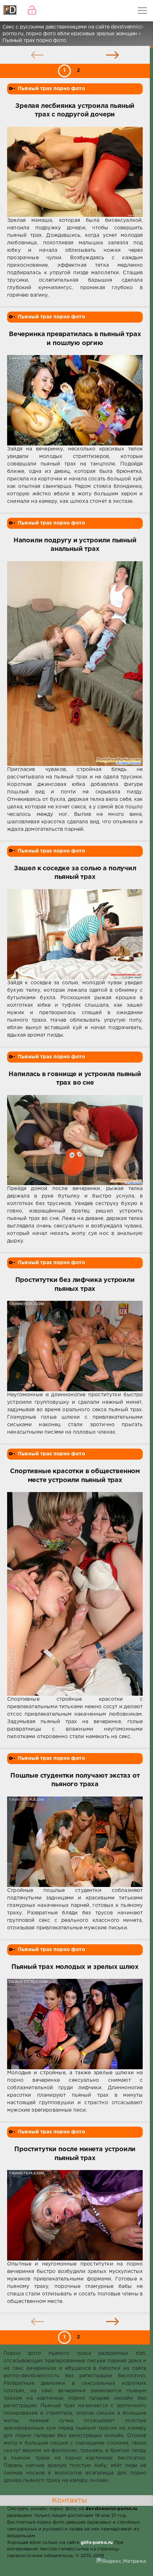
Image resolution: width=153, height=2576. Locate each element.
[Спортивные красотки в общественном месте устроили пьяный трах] (75, 1594)
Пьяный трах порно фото (51, 89)
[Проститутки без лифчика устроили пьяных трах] (75, 1346)
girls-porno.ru (97, 2543)
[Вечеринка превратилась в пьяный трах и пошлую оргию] (75, 400)
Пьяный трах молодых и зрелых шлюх (75, 1967)
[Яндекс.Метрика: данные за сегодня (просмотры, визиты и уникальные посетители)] (121, 2562)
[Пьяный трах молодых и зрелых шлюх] (75, 2024)
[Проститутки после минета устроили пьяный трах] (75, 2215)
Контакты (69, 2501)
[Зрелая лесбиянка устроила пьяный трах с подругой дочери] (75, 172)
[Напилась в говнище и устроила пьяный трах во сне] (75, 1140)
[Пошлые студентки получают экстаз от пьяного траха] (75, 1842)
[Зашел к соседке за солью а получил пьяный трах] (75, 934)
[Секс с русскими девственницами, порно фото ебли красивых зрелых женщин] (11, 11)
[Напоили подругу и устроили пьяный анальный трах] (75, 664)
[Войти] (32, 11)
